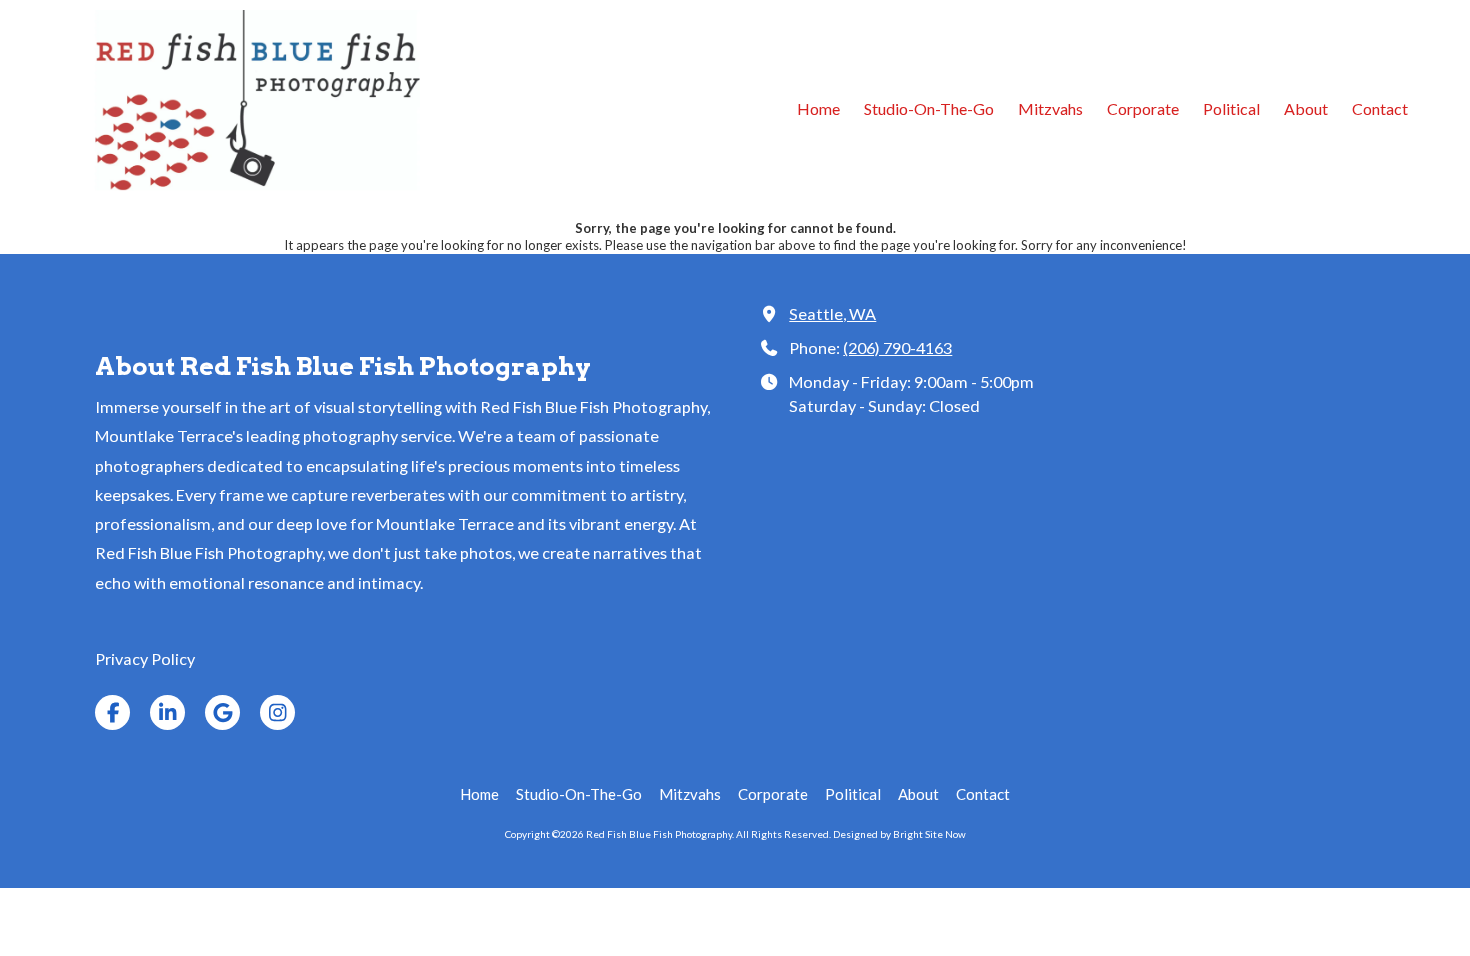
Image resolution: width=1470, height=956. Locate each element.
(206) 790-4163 (897, 347)
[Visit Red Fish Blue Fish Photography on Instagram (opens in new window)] (277, 712)
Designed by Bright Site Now (899, 834)
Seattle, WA (832, 313)
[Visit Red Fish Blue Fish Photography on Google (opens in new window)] (222, 712)
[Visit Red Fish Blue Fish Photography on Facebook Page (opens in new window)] (112, 712)
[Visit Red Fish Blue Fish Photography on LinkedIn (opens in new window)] (167, 712)
